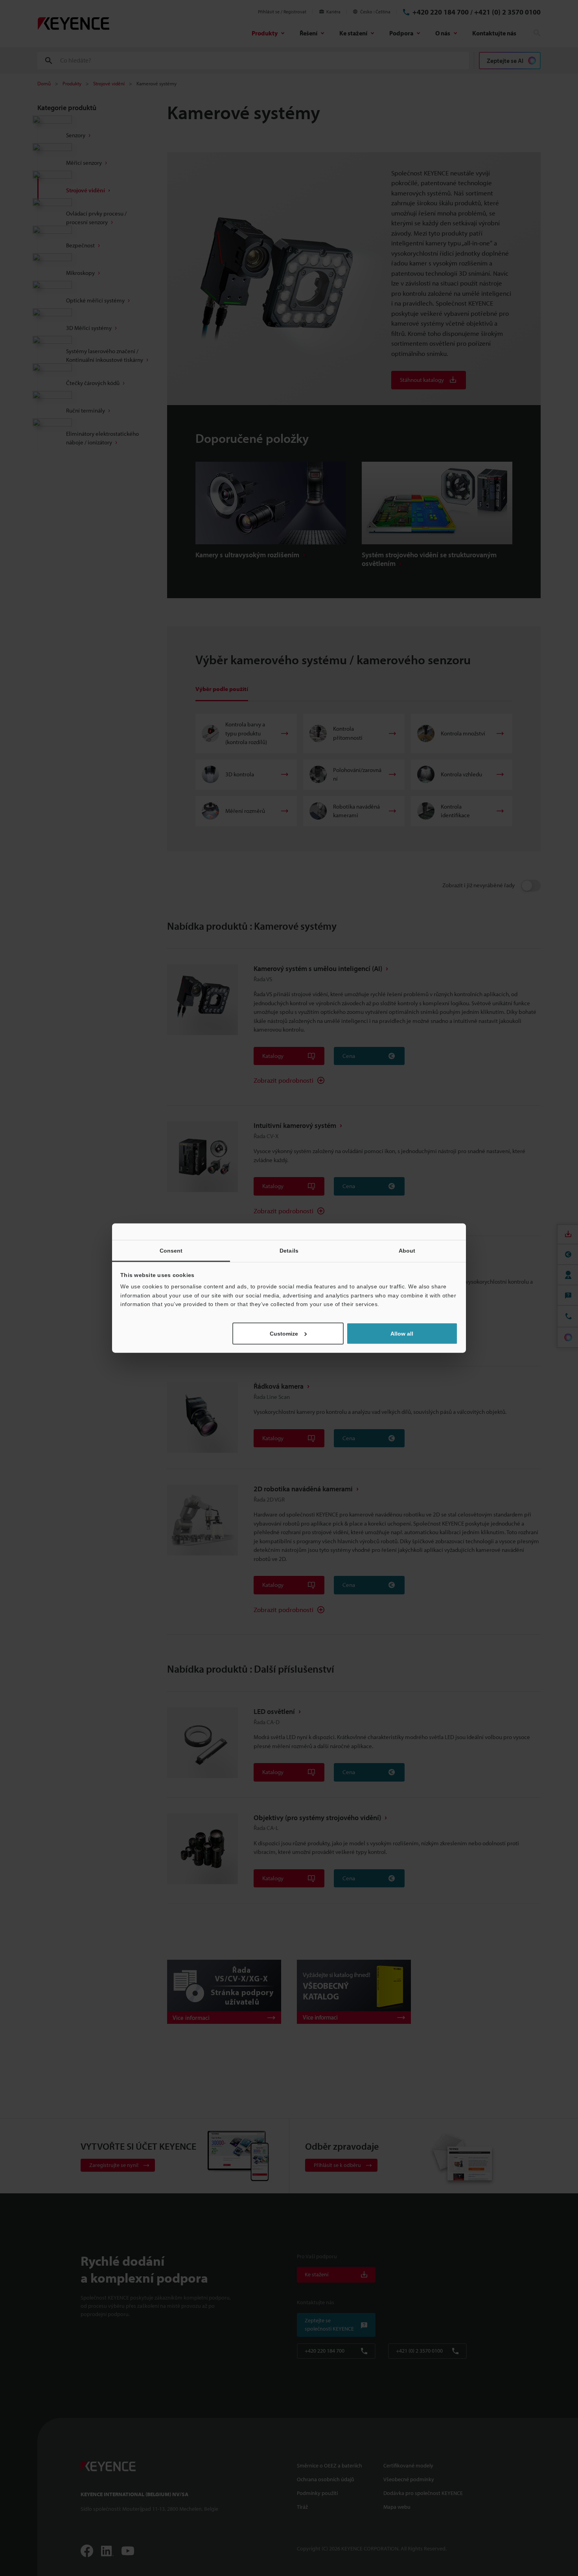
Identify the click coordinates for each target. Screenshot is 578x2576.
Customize (284, 1333)
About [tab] (407, 1251)
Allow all (402, 1333)
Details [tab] (289, 1251)
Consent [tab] (171, 1251)
